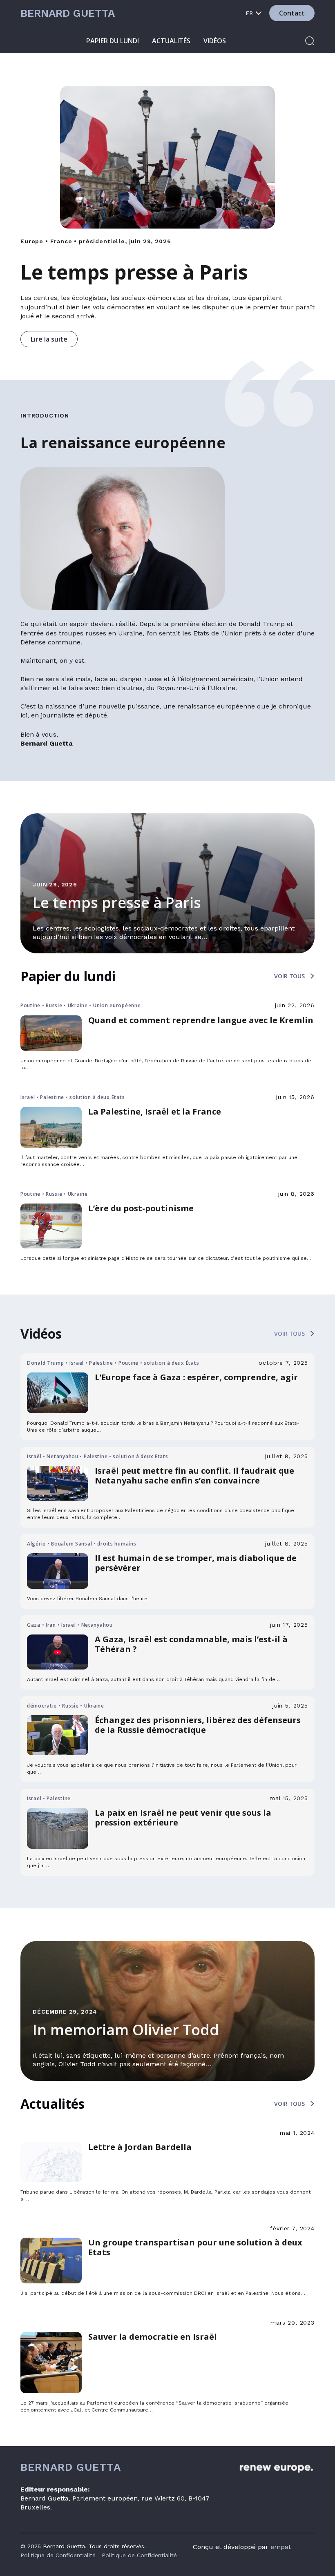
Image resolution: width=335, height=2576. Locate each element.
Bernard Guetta (68, 13)
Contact (292, 13)
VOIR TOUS (289, 976)
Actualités (171, 41)
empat (281, 2547)
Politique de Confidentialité (58, 2555)
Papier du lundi (113, 41)
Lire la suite (49, 339)
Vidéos (215, 41)
